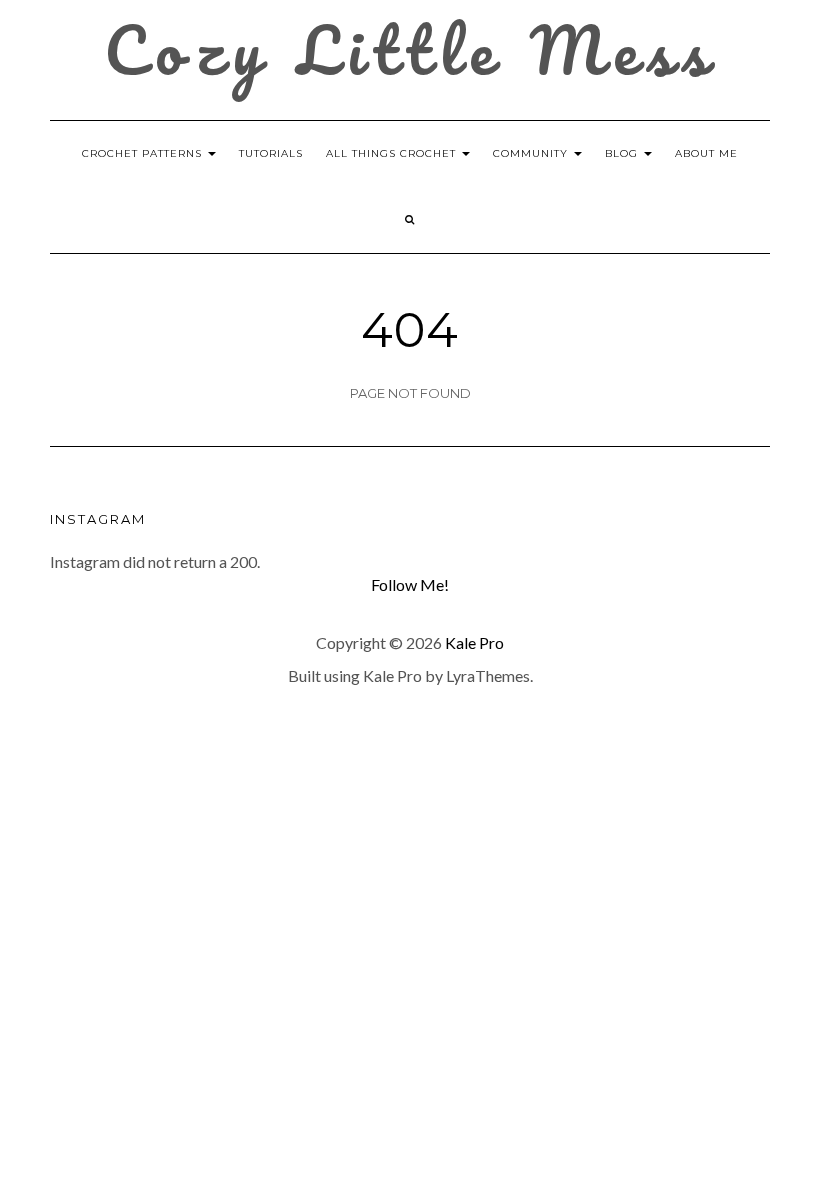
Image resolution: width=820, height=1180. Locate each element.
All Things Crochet (393, 153)
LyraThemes (488, 675)
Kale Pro (474, 642)
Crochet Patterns (144, 153)
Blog (623, 153)
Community (532, 153)
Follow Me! (410, 584)
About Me (706, 153)
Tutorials (271, 153)
